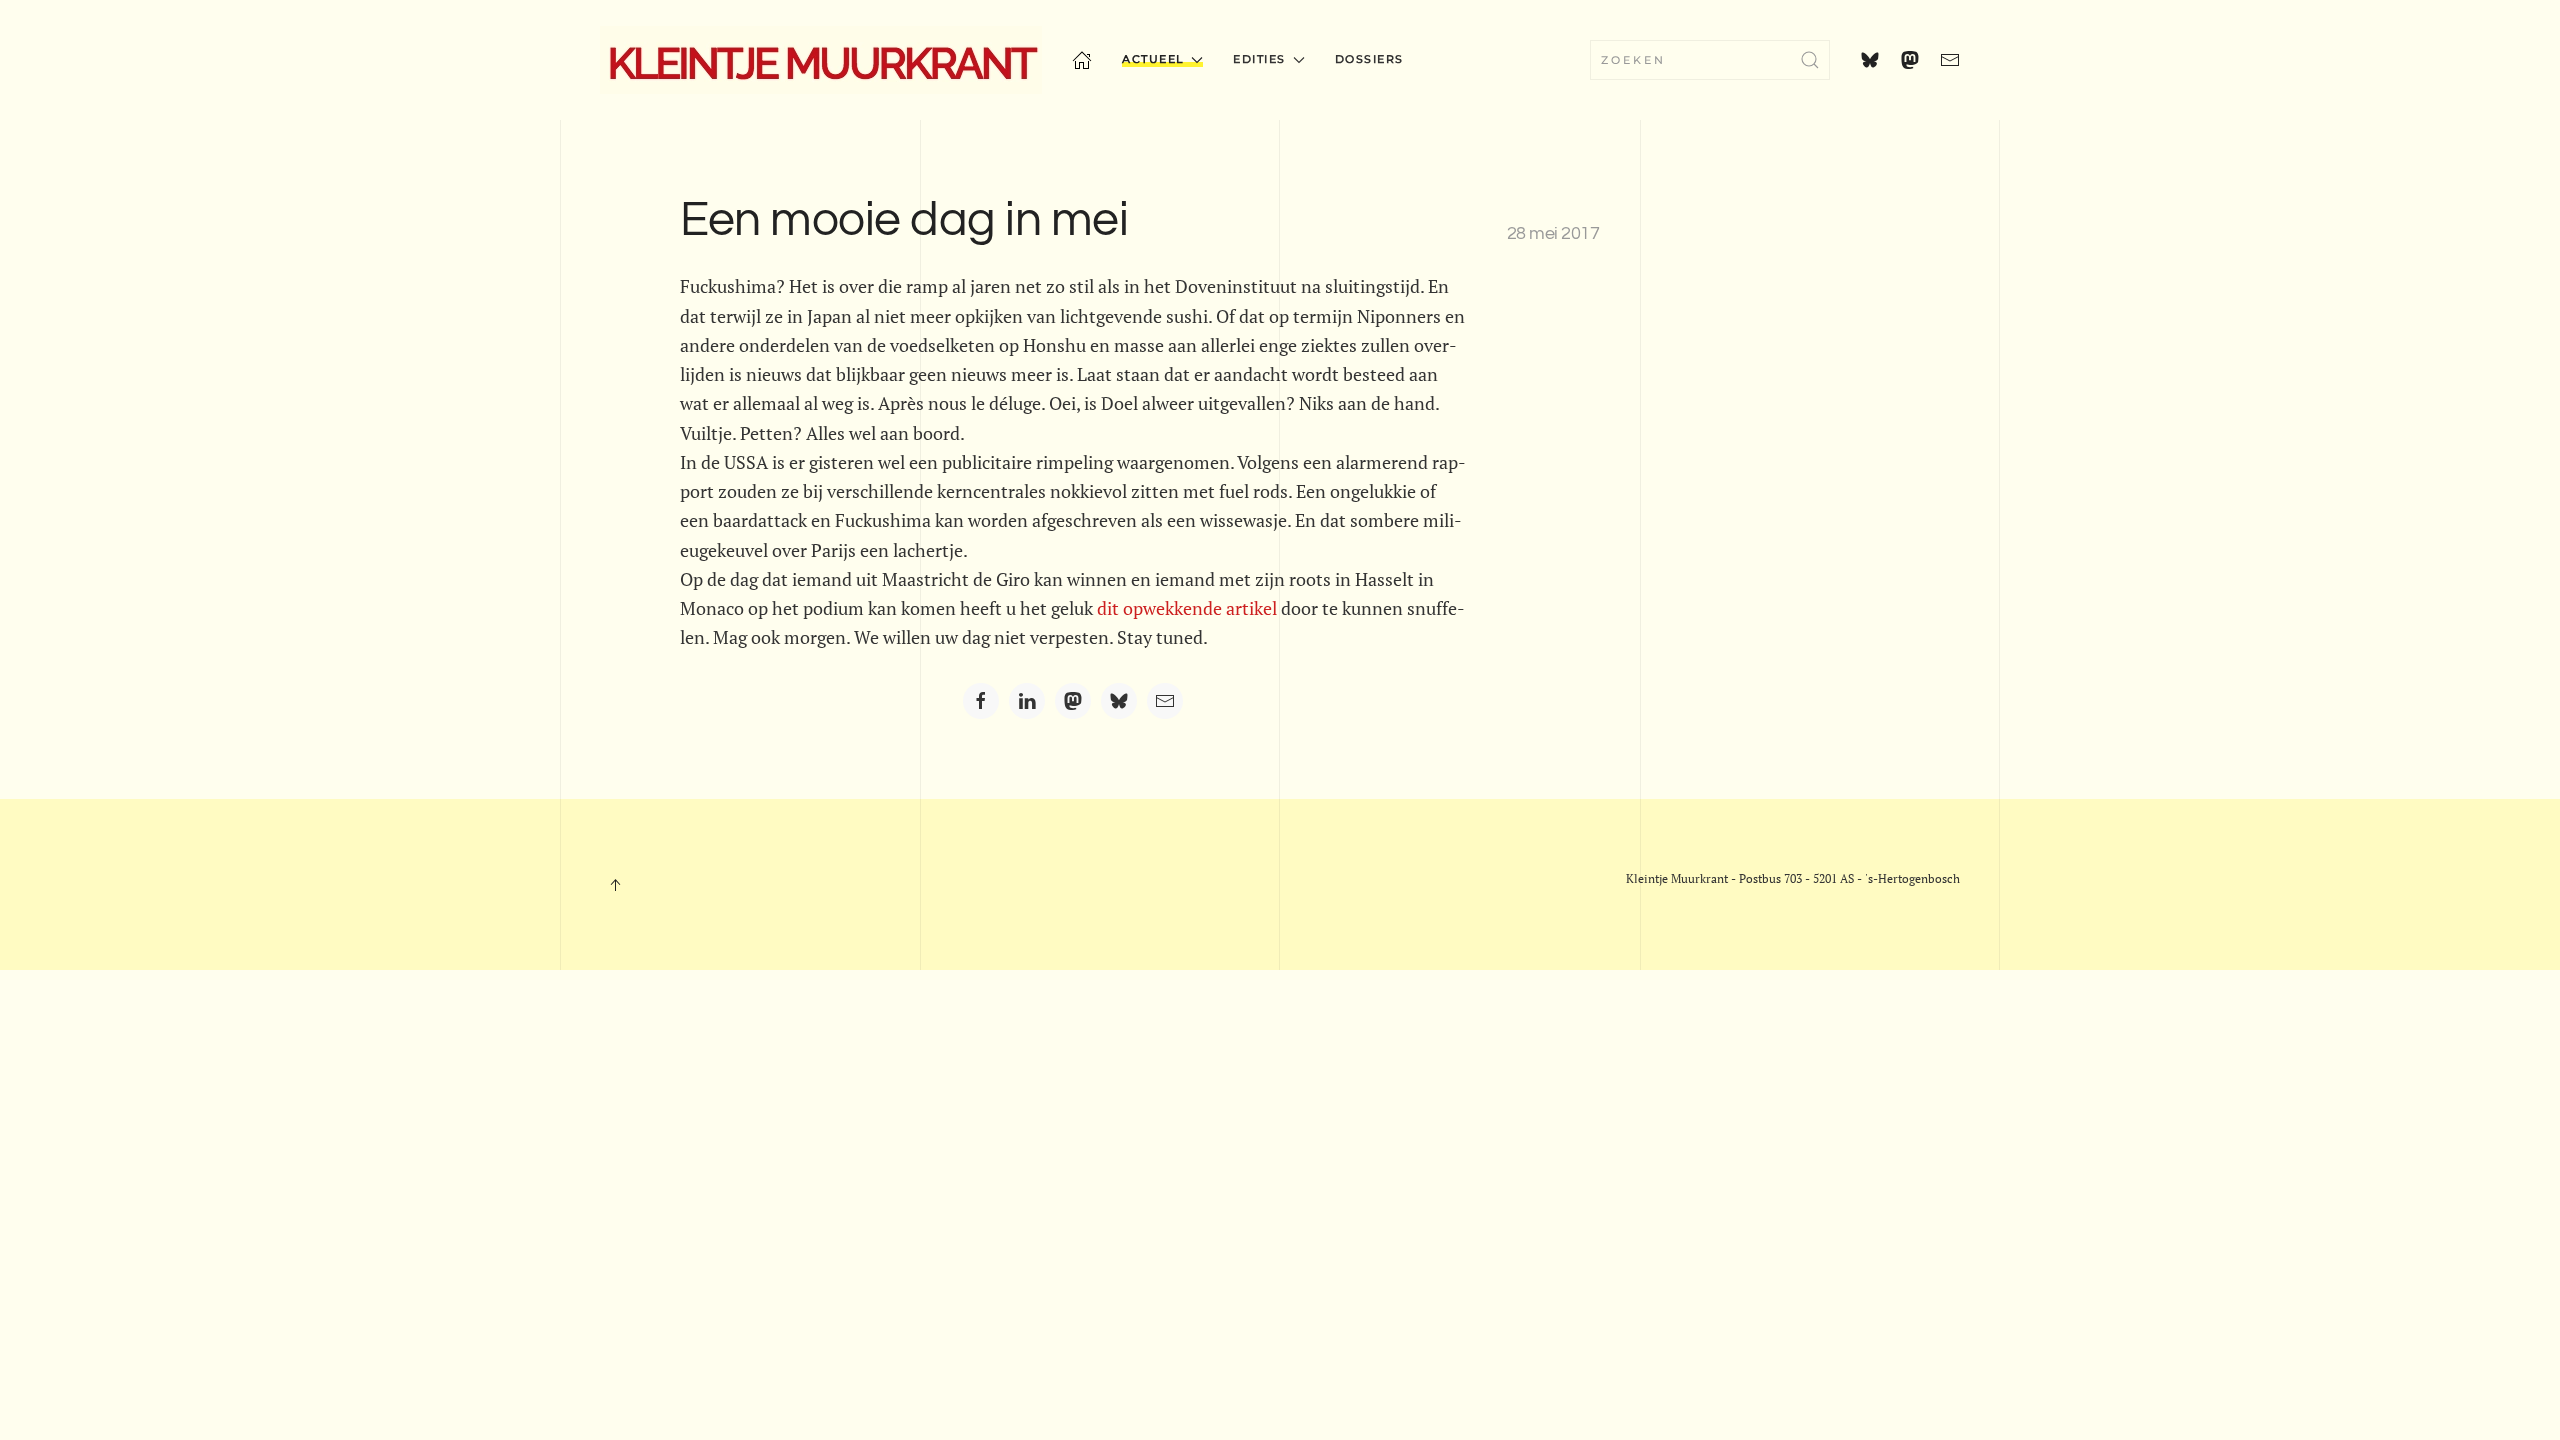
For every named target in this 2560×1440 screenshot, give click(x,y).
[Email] (1165, 701)
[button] (615, 885)
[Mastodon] (1073, 701)
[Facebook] (981, 701)
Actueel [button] (1153, 59)
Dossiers (1369, 59)
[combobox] (1710, 60)
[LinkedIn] (1027, 701)
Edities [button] (1259, 59)
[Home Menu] (1082, 60)
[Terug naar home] (821, 60)
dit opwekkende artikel (1187, 608)
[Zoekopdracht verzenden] (1810, 60)
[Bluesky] (1119, 701)
